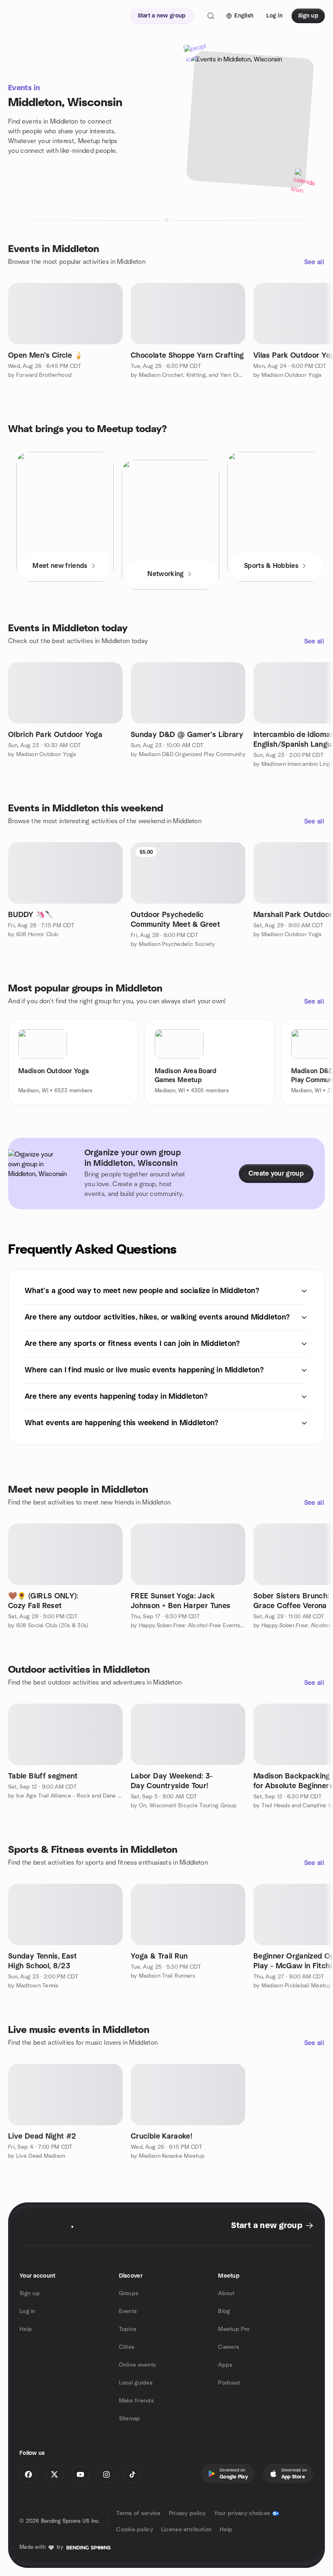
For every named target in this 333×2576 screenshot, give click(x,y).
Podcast (229, 2383)
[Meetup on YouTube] (80, 2474)
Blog (224, 2311)
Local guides (136, 2383)
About (226, 2293)
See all (314, 262)
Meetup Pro (234, 2329)
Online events (138, 2365)
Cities (127, 2347)
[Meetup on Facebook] (28, 2474)
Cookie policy (135, 2530)
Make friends (136, 2401)
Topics (128, 2329)
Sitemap (130, 2419)
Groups (129, 2293)
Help (26, 2329)
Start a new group (267, 2226)
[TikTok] (132, 2474)
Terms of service (138, 2513)
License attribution (186, 2530)
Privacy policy (187, 2513)
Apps (225, 2365)
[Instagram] (106, 2474)
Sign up (30, 2293)
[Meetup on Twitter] (54, 2474)
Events (128, 2311)
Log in (28, 2311)
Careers (229, 2347)
